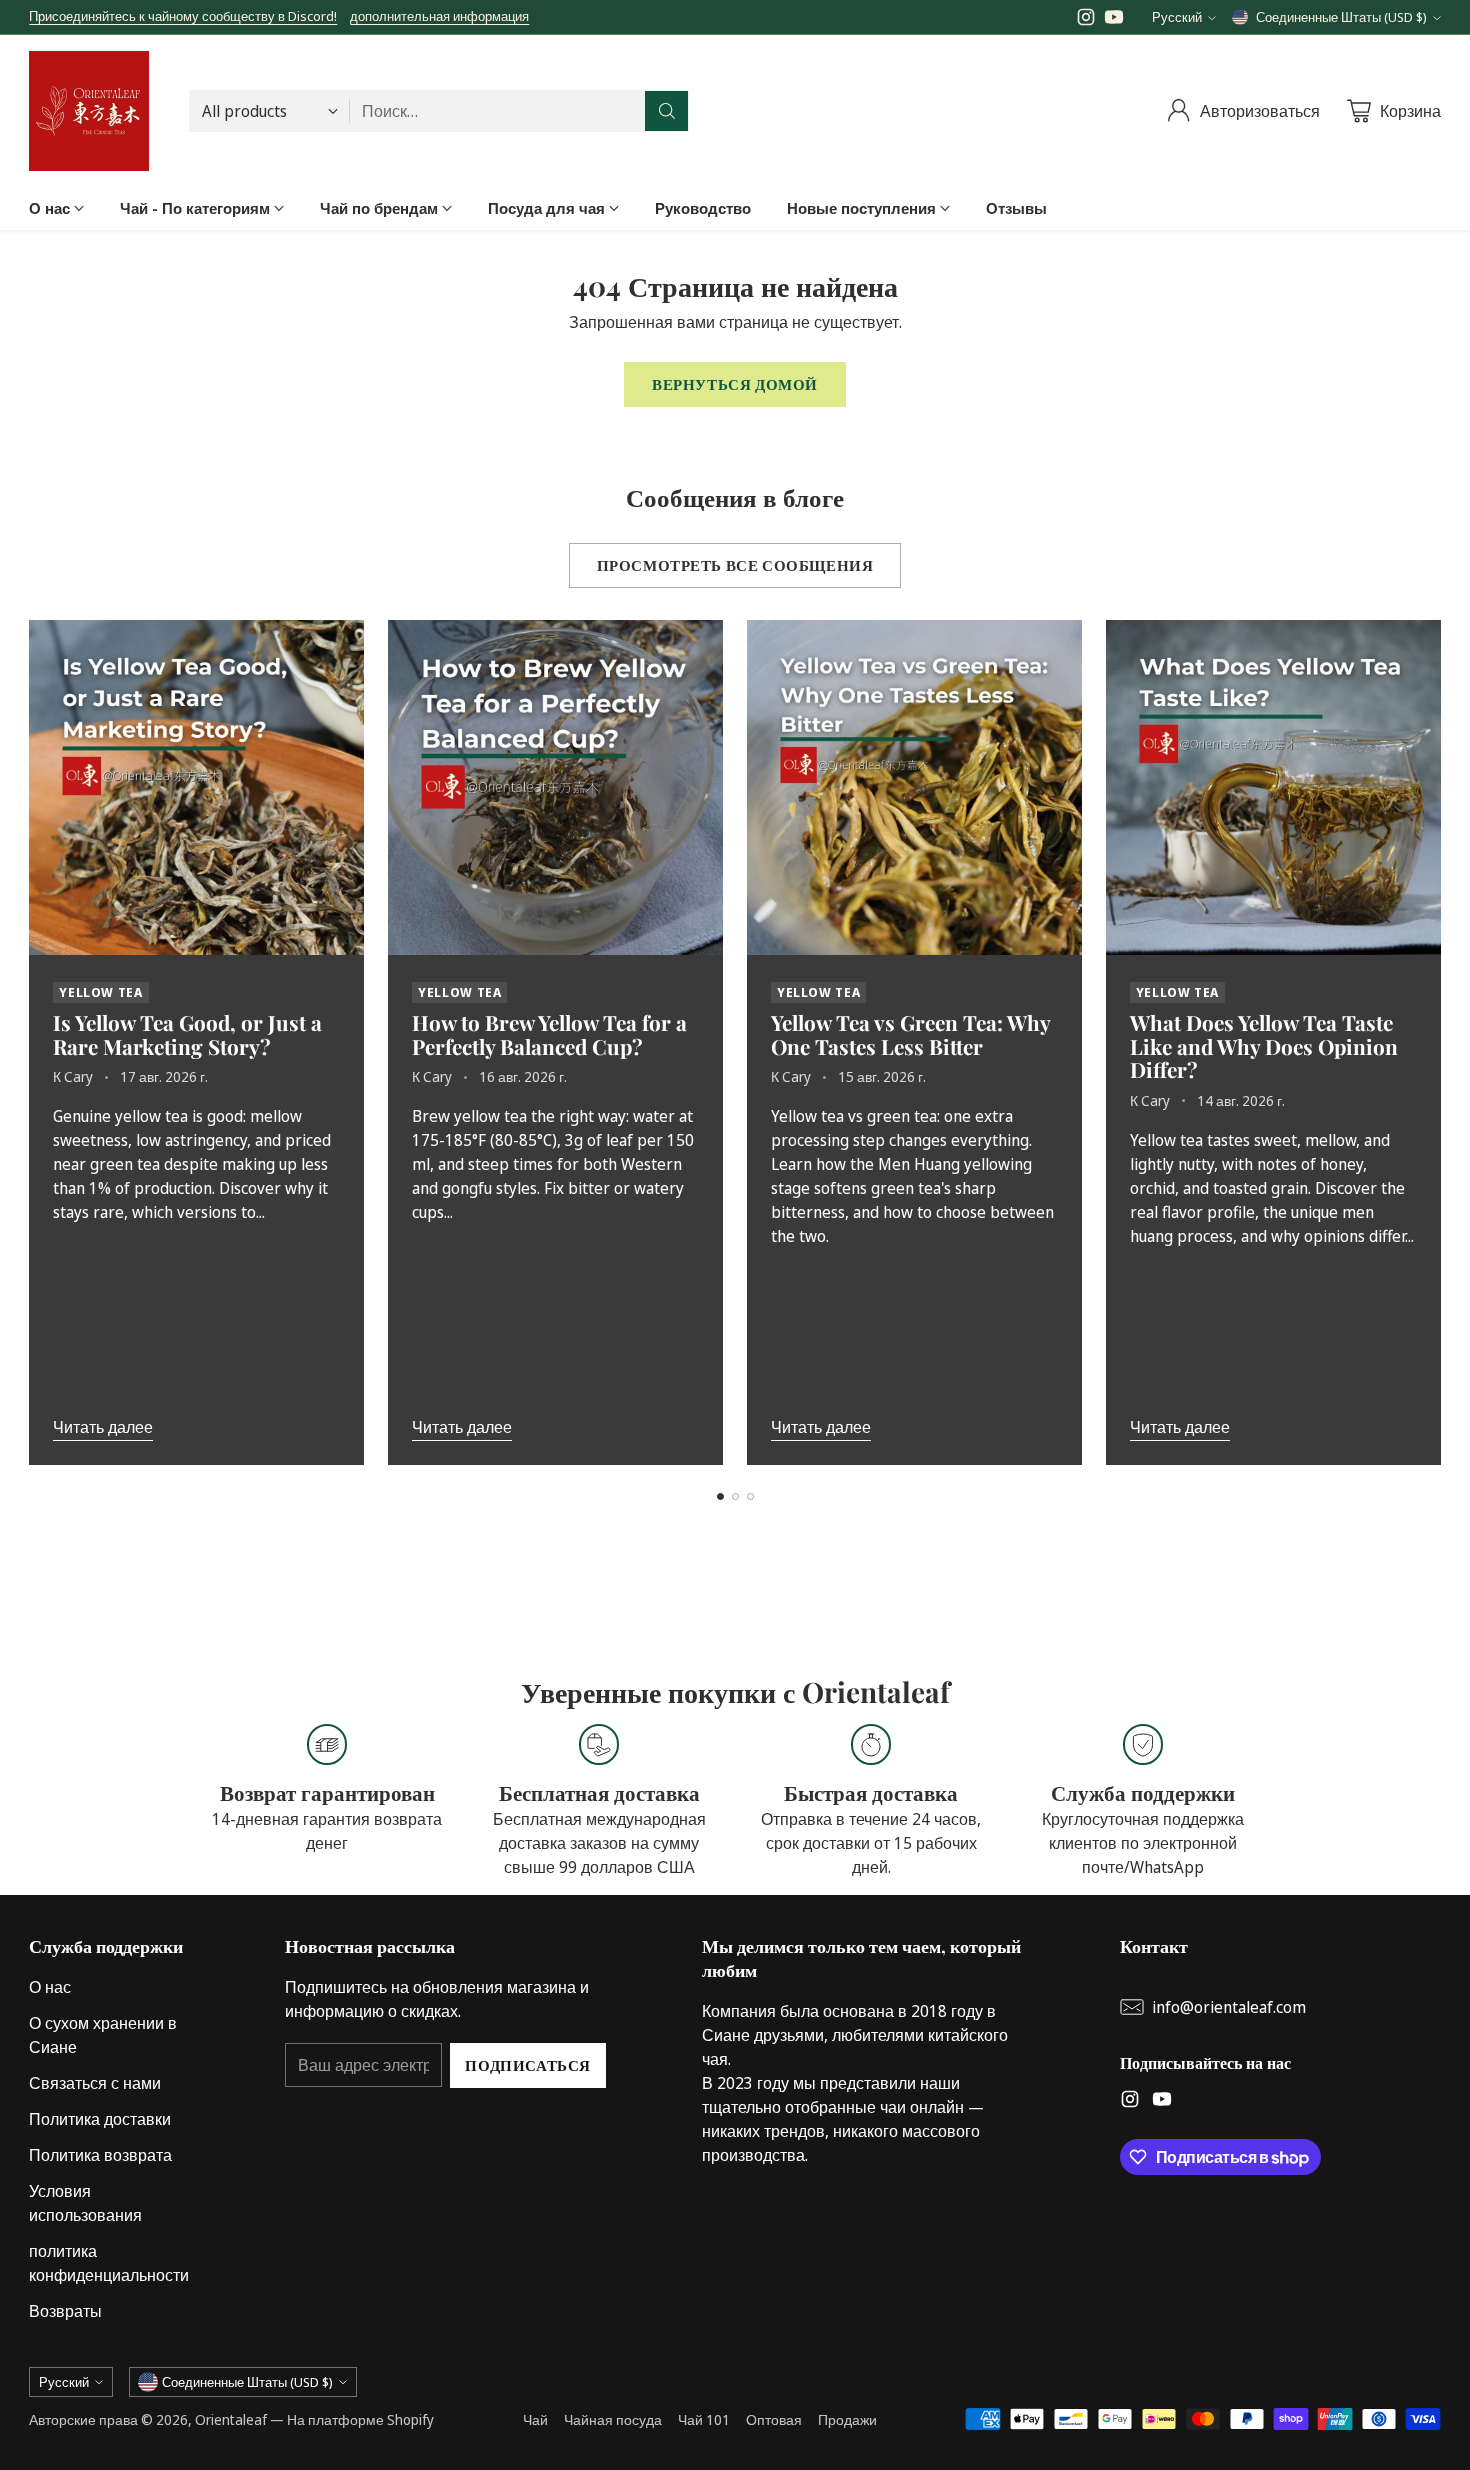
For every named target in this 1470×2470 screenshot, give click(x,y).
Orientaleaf (231, 2419)
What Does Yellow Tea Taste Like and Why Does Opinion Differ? (1264, 1046)
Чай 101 (704, 2419)
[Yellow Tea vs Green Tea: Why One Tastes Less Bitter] (914, 787)
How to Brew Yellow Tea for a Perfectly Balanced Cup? (549, 1034)
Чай (535, 2419)
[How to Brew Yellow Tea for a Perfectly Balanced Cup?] (555, 787)
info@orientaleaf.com (1229, 2007)
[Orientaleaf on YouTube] (1114, 20)
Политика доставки (100, 2119)
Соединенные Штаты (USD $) (1341, 17)
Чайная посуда (613, 2419)
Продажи (847, 2419)
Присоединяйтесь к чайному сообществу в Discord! (183, 16)
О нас (50, 1987)
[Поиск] (667, 111)
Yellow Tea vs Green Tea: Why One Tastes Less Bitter (910, 1034)
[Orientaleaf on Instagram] (1086, 20)
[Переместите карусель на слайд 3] (750, 1496)
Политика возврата (100, 2155)
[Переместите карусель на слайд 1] (720, 1496)
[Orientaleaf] (89, 111)
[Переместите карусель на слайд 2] (735, 1496)
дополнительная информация (439, 17)
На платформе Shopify (360, 2419)
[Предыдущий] (35, 1042)
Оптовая (774, 2419)
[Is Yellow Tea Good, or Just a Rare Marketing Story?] (196, 787)
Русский (1177, 17)
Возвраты (65, 2311)
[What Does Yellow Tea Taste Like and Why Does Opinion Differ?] (1273, 787)
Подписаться (528, 2065)
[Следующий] (1435, 1042)
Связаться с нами (95, 2083)
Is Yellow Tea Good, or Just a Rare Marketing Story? (187, 1034)
